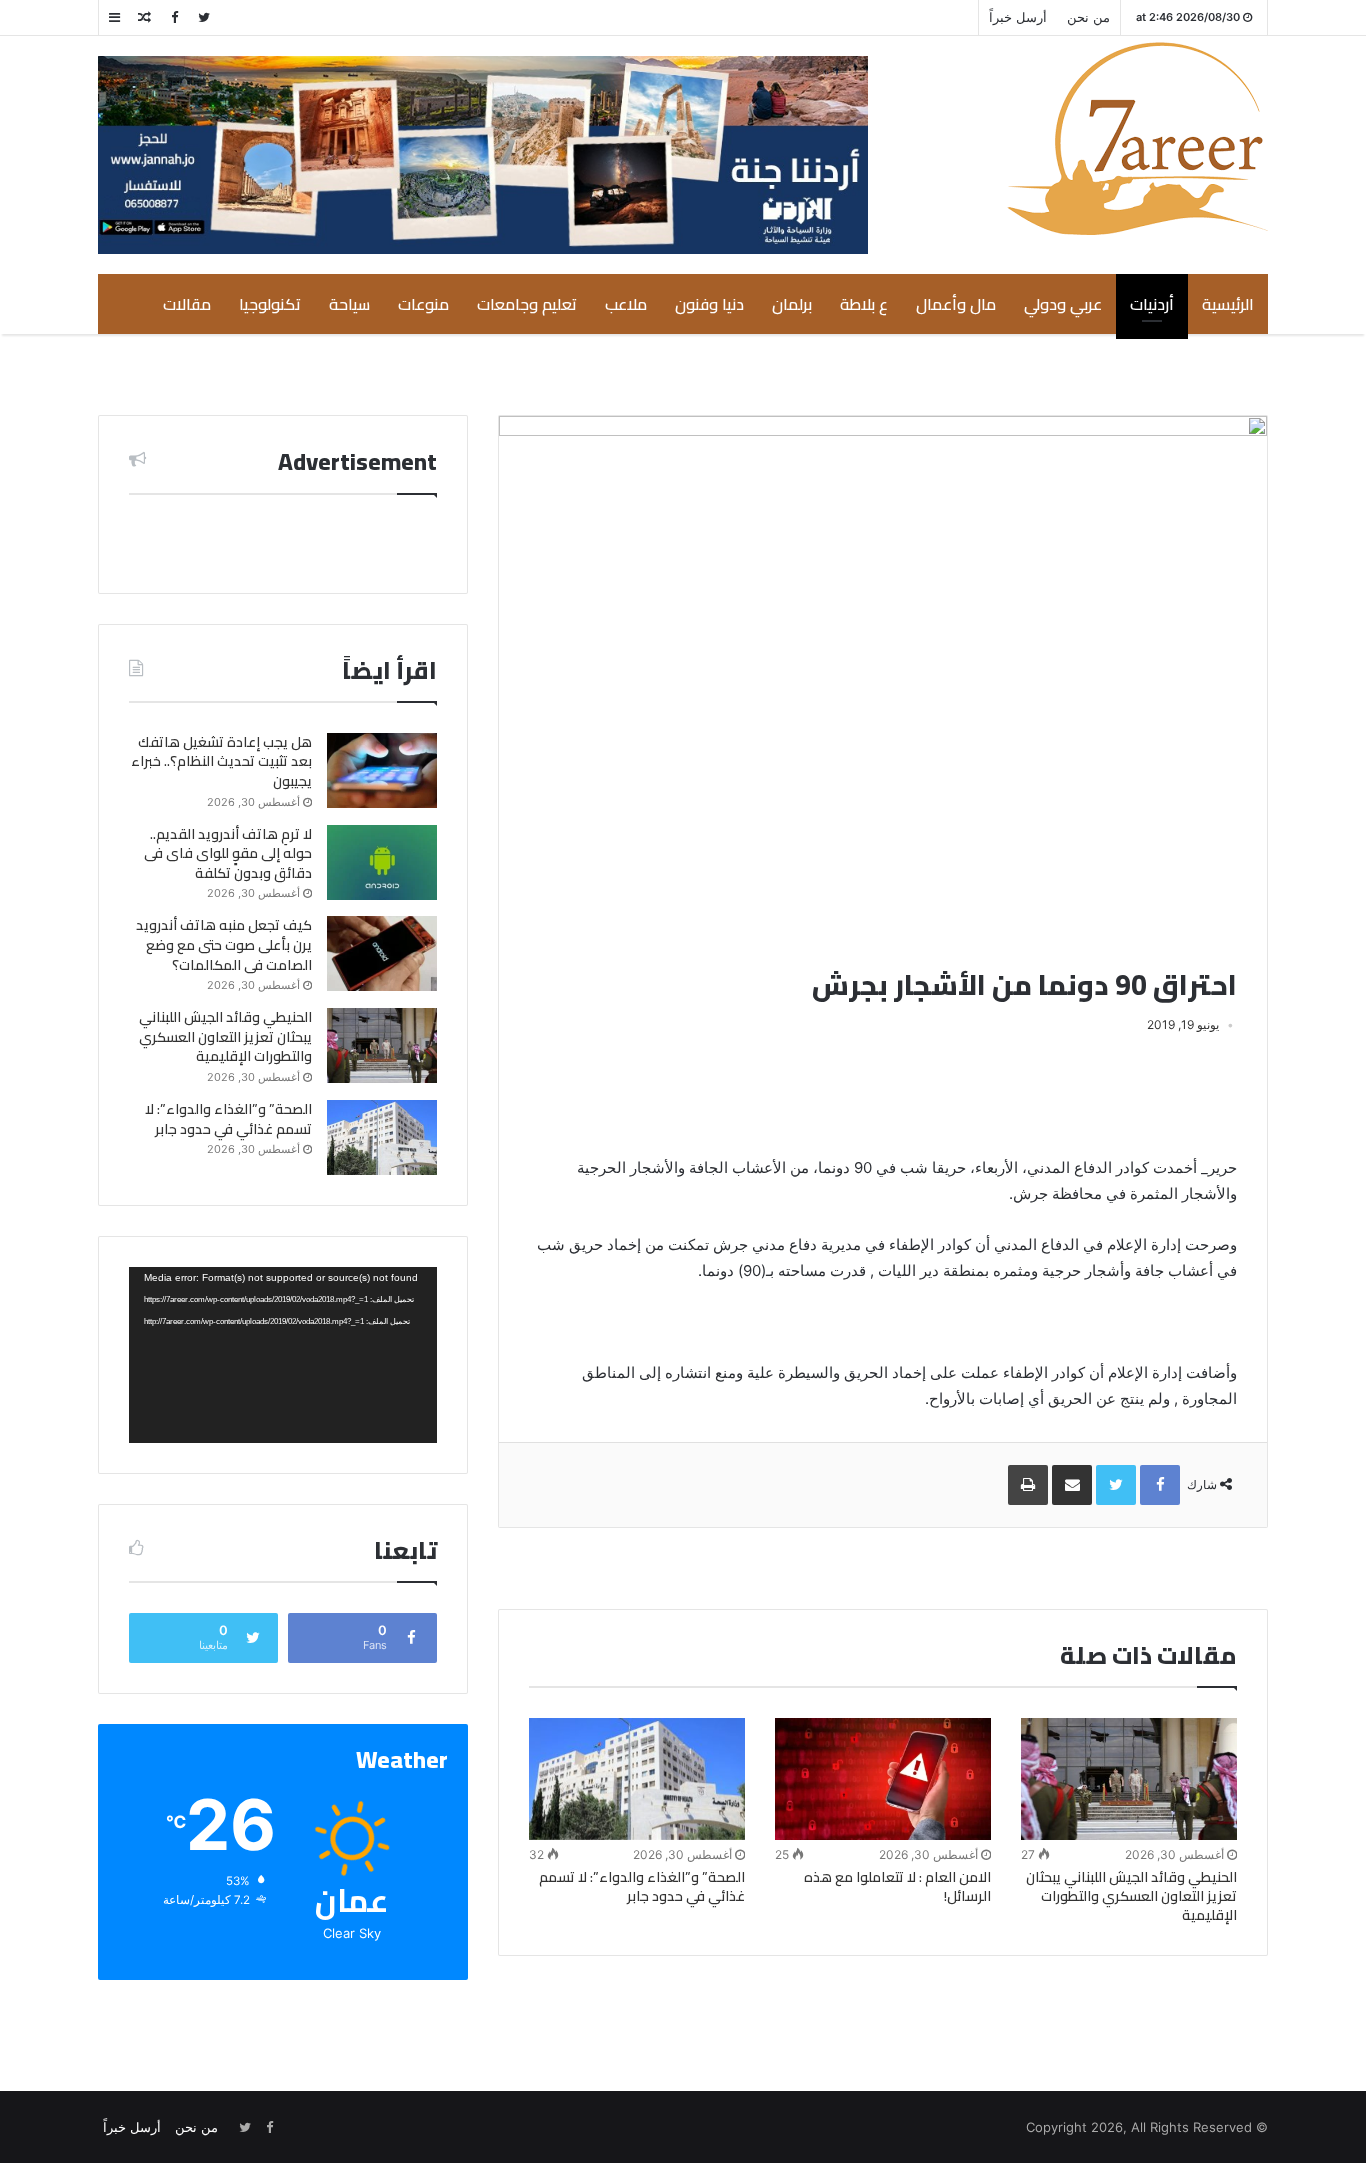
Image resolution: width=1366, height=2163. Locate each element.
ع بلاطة (864, 304)
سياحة (349, 304)
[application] (283, 1355)
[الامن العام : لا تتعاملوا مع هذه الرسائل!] (883, 1779)
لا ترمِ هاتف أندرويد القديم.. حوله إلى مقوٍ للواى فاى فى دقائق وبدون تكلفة (228, 853)
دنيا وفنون (709, 304)
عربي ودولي (1063, 304)
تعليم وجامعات (527, 304)
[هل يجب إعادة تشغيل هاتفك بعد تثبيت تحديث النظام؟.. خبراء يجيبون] (382, 770)
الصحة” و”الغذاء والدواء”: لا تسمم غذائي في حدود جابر (642, 1886)
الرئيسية (1228, 304)
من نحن (1088, 17)
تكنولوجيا (270, 304)
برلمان (792, 304)
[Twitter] (204, 17)
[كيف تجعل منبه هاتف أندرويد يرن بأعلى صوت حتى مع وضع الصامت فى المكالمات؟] (382, 953)
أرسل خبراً (1018, 17)
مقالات (187, 304)
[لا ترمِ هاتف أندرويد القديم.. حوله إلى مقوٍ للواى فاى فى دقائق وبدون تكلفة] (382, 862)
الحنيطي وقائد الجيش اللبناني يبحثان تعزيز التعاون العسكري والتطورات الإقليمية (1131, 1896)
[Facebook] (174, 17)
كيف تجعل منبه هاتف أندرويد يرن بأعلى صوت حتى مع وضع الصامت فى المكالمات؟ (224, 944)
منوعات (423, 304)
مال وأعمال (956, 304)
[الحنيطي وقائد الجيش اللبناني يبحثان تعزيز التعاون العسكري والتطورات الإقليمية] (1129, 1779)
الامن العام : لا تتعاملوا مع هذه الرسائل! (897, 1886)
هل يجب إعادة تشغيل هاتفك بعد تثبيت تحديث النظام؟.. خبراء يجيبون (221, 761)
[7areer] (1137, 138)
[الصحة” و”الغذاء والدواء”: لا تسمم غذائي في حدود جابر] (637, 1779)
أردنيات (1152, 304)
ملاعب (626, 304)
